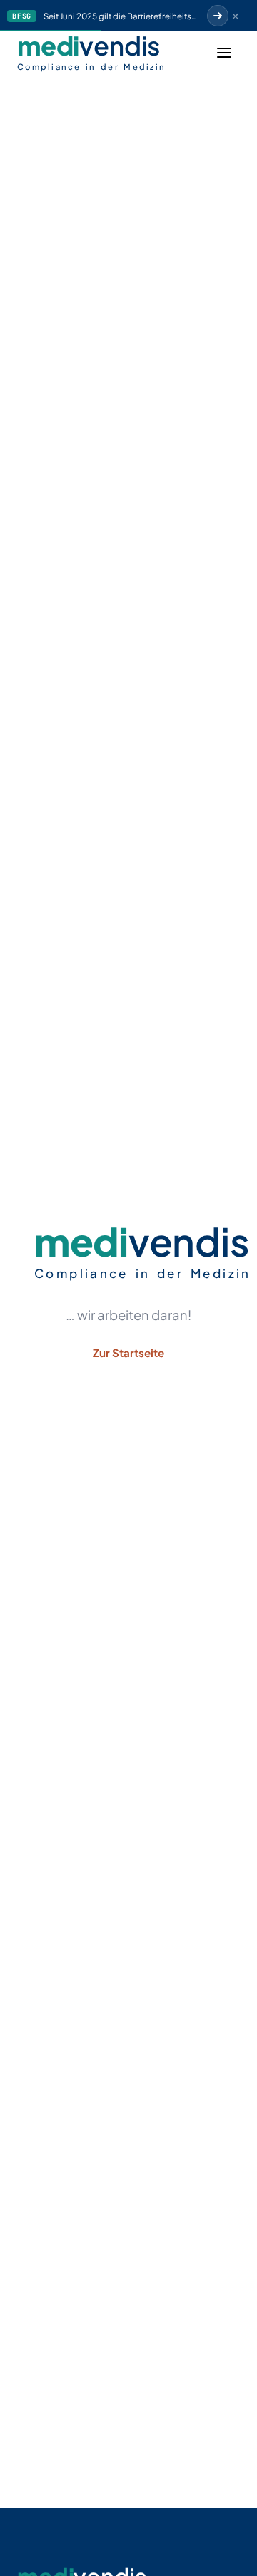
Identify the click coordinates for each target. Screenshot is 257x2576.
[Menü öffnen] (224, 53)
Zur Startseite (128, 1353)
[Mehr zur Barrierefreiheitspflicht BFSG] (218, 16)
